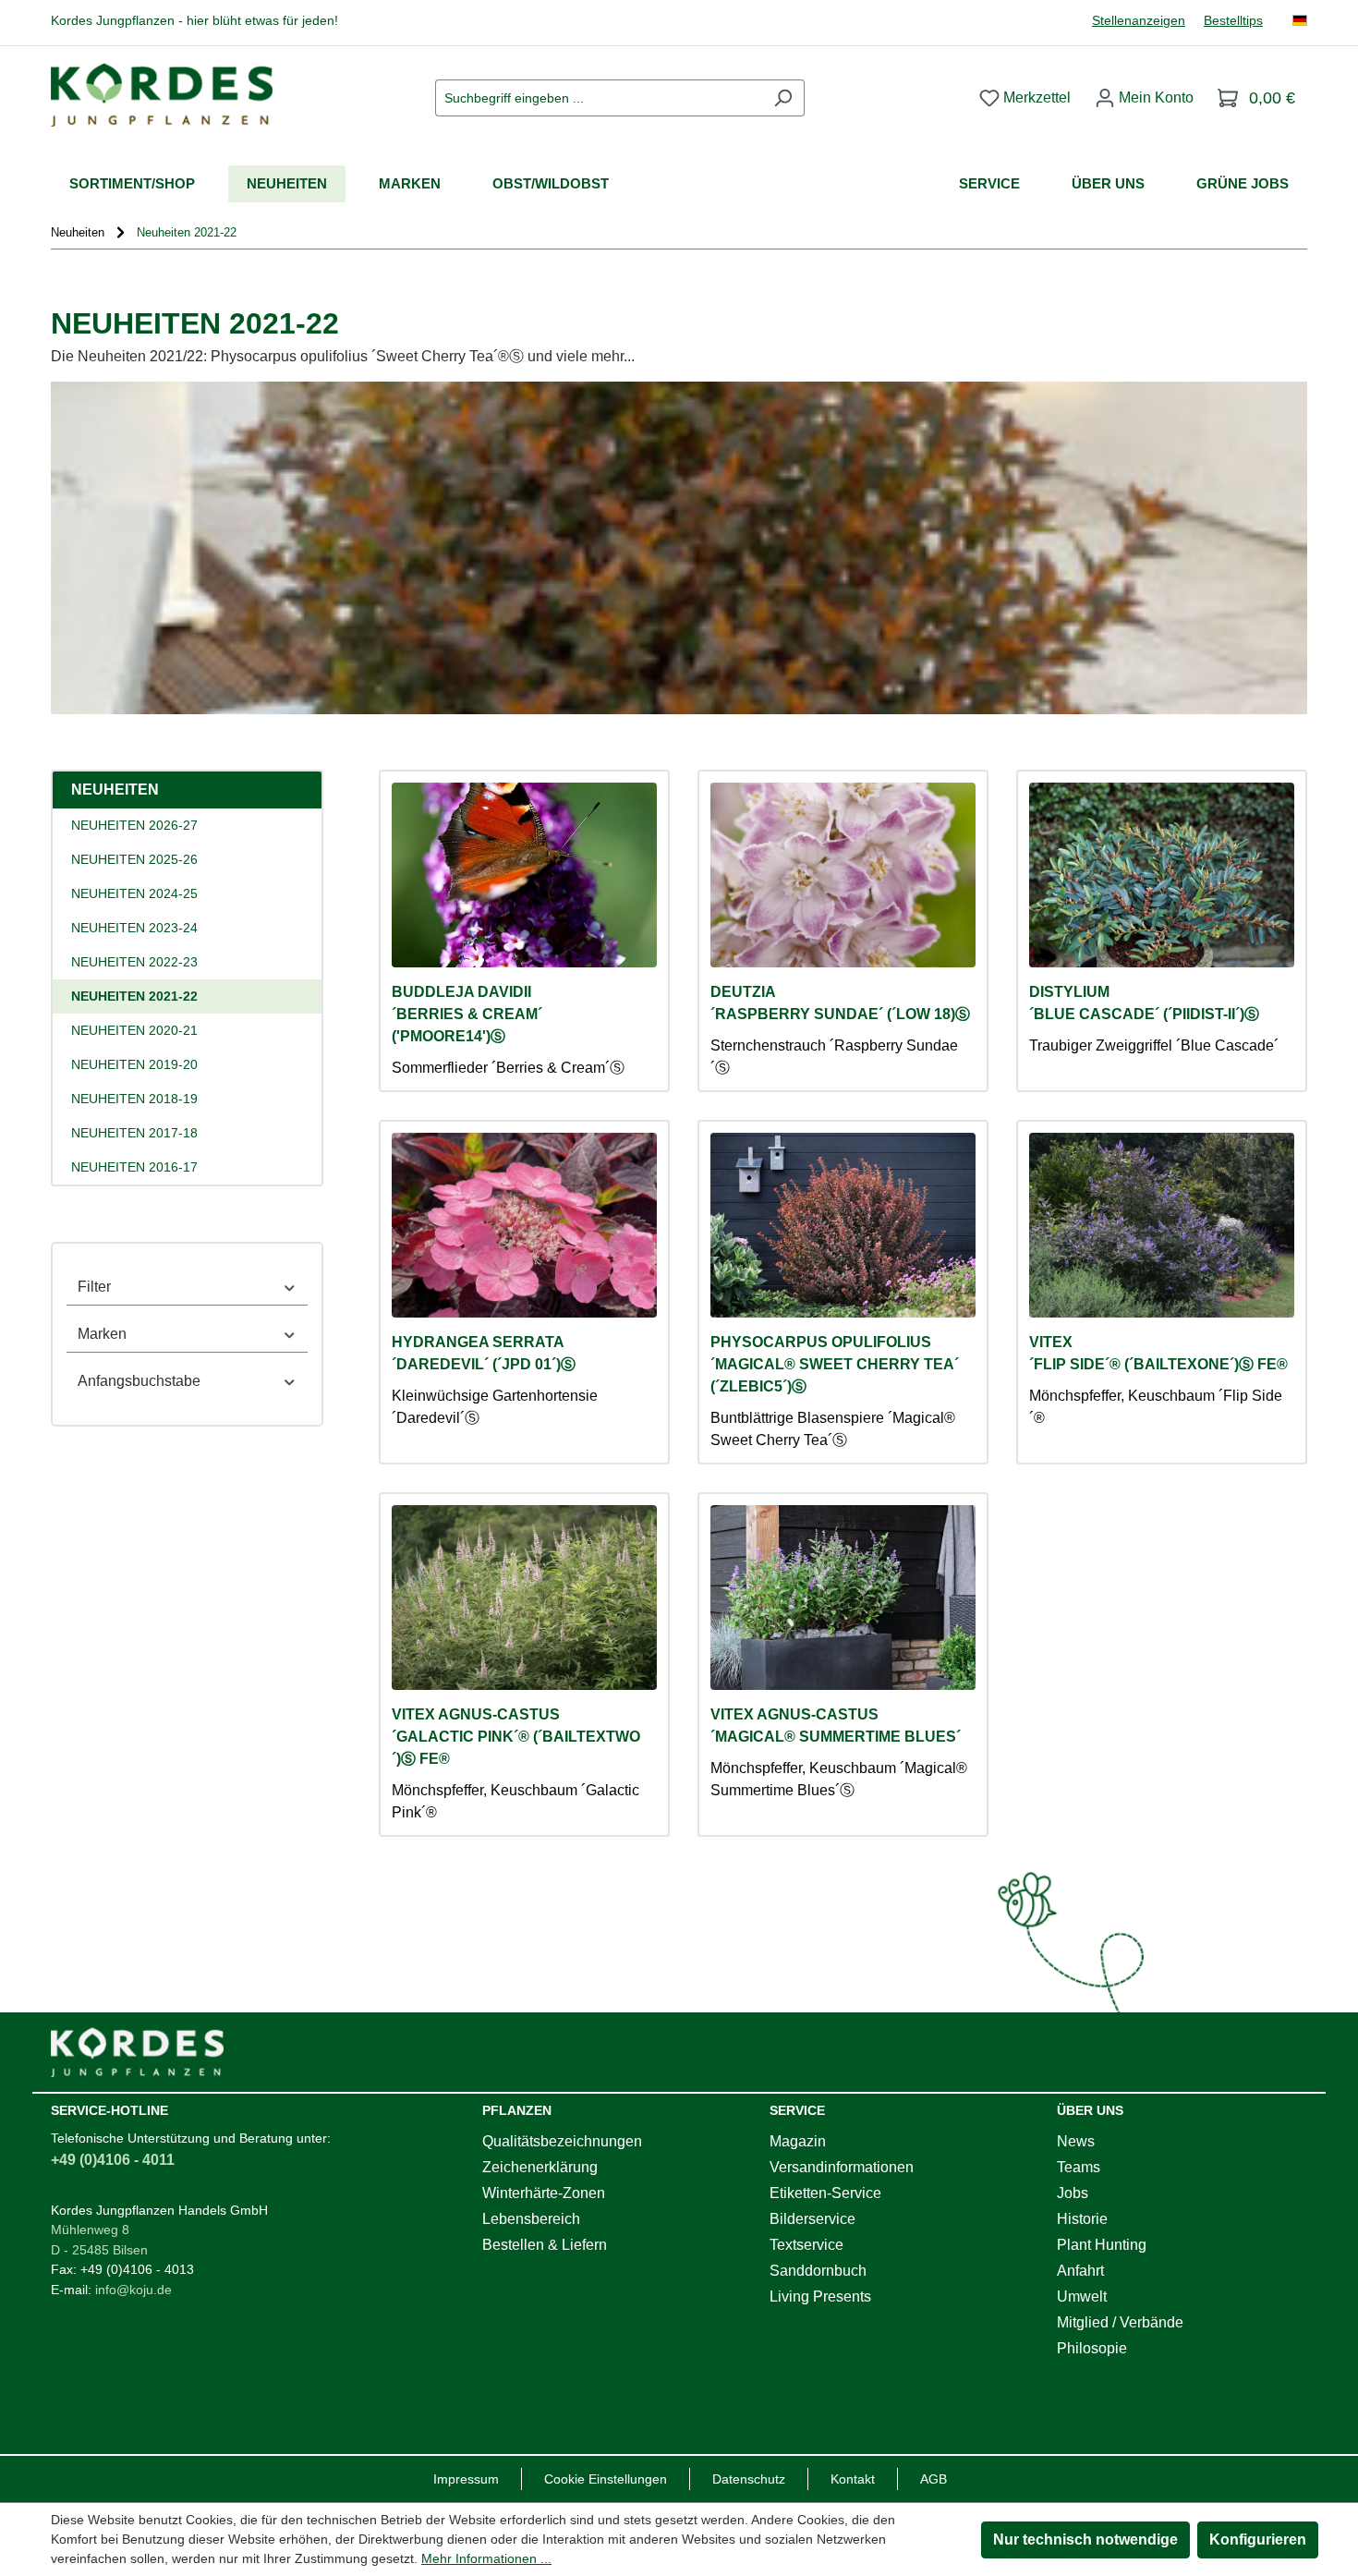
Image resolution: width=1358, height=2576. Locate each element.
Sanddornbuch (818, 2271)
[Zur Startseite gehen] (162, 95)
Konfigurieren (1258, 2540)
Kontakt (853, 2479)
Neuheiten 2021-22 (134, 996)
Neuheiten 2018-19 (134, 1099)
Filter (94, 1287)
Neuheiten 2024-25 (134, 893)
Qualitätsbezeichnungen (562, 2141)
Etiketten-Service (825, 2193)
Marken (102, 1334)
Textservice (806, 2245)
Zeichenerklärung (540, 2167)
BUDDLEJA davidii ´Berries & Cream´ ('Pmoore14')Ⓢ (467, 1014)
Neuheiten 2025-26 (134, 859)
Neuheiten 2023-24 (134, 928)
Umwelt (1082, 2297)
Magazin (798, 2141)
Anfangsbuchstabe (139, 1381)
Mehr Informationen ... (486, 2558)
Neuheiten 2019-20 (134, 1064)
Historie (1082, 2219)
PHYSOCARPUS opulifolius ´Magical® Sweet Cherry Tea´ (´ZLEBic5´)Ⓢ (835, 1364)
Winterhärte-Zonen (544, 2193)
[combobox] (599, 98)
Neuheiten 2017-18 (134, 1133)
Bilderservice (812, 2219)
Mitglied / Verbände (1120, 2322)
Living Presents (820, 2297)
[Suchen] (783, 98)
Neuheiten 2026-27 (134, 825)
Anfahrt (1080, 2271)
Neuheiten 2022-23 (134, 962)
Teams (1079, 2167)
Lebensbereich (531, 2219)
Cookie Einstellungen (606, 2479)
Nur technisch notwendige (1085, 2540)
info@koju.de (133, 2290)
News (1076, 2141)
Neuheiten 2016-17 (134, 1167)
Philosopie (1092, 2348)
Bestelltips (1233, 21)
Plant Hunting (1102, 2245)
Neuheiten (115, 790)
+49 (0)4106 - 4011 (113, 2160)
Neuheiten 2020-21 (134, 1030)
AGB (934, 2479)
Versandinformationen (842, 2167)
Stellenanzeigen (1139, 21)
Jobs (1073, 2193)
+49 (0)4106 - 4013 (137, 2269)
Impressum (466, 2479)
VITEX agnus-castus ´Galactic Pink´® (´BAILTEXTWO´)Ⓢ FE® (516, 1737)
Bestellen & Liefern (545, 2245)
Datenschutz (749, 2479)
